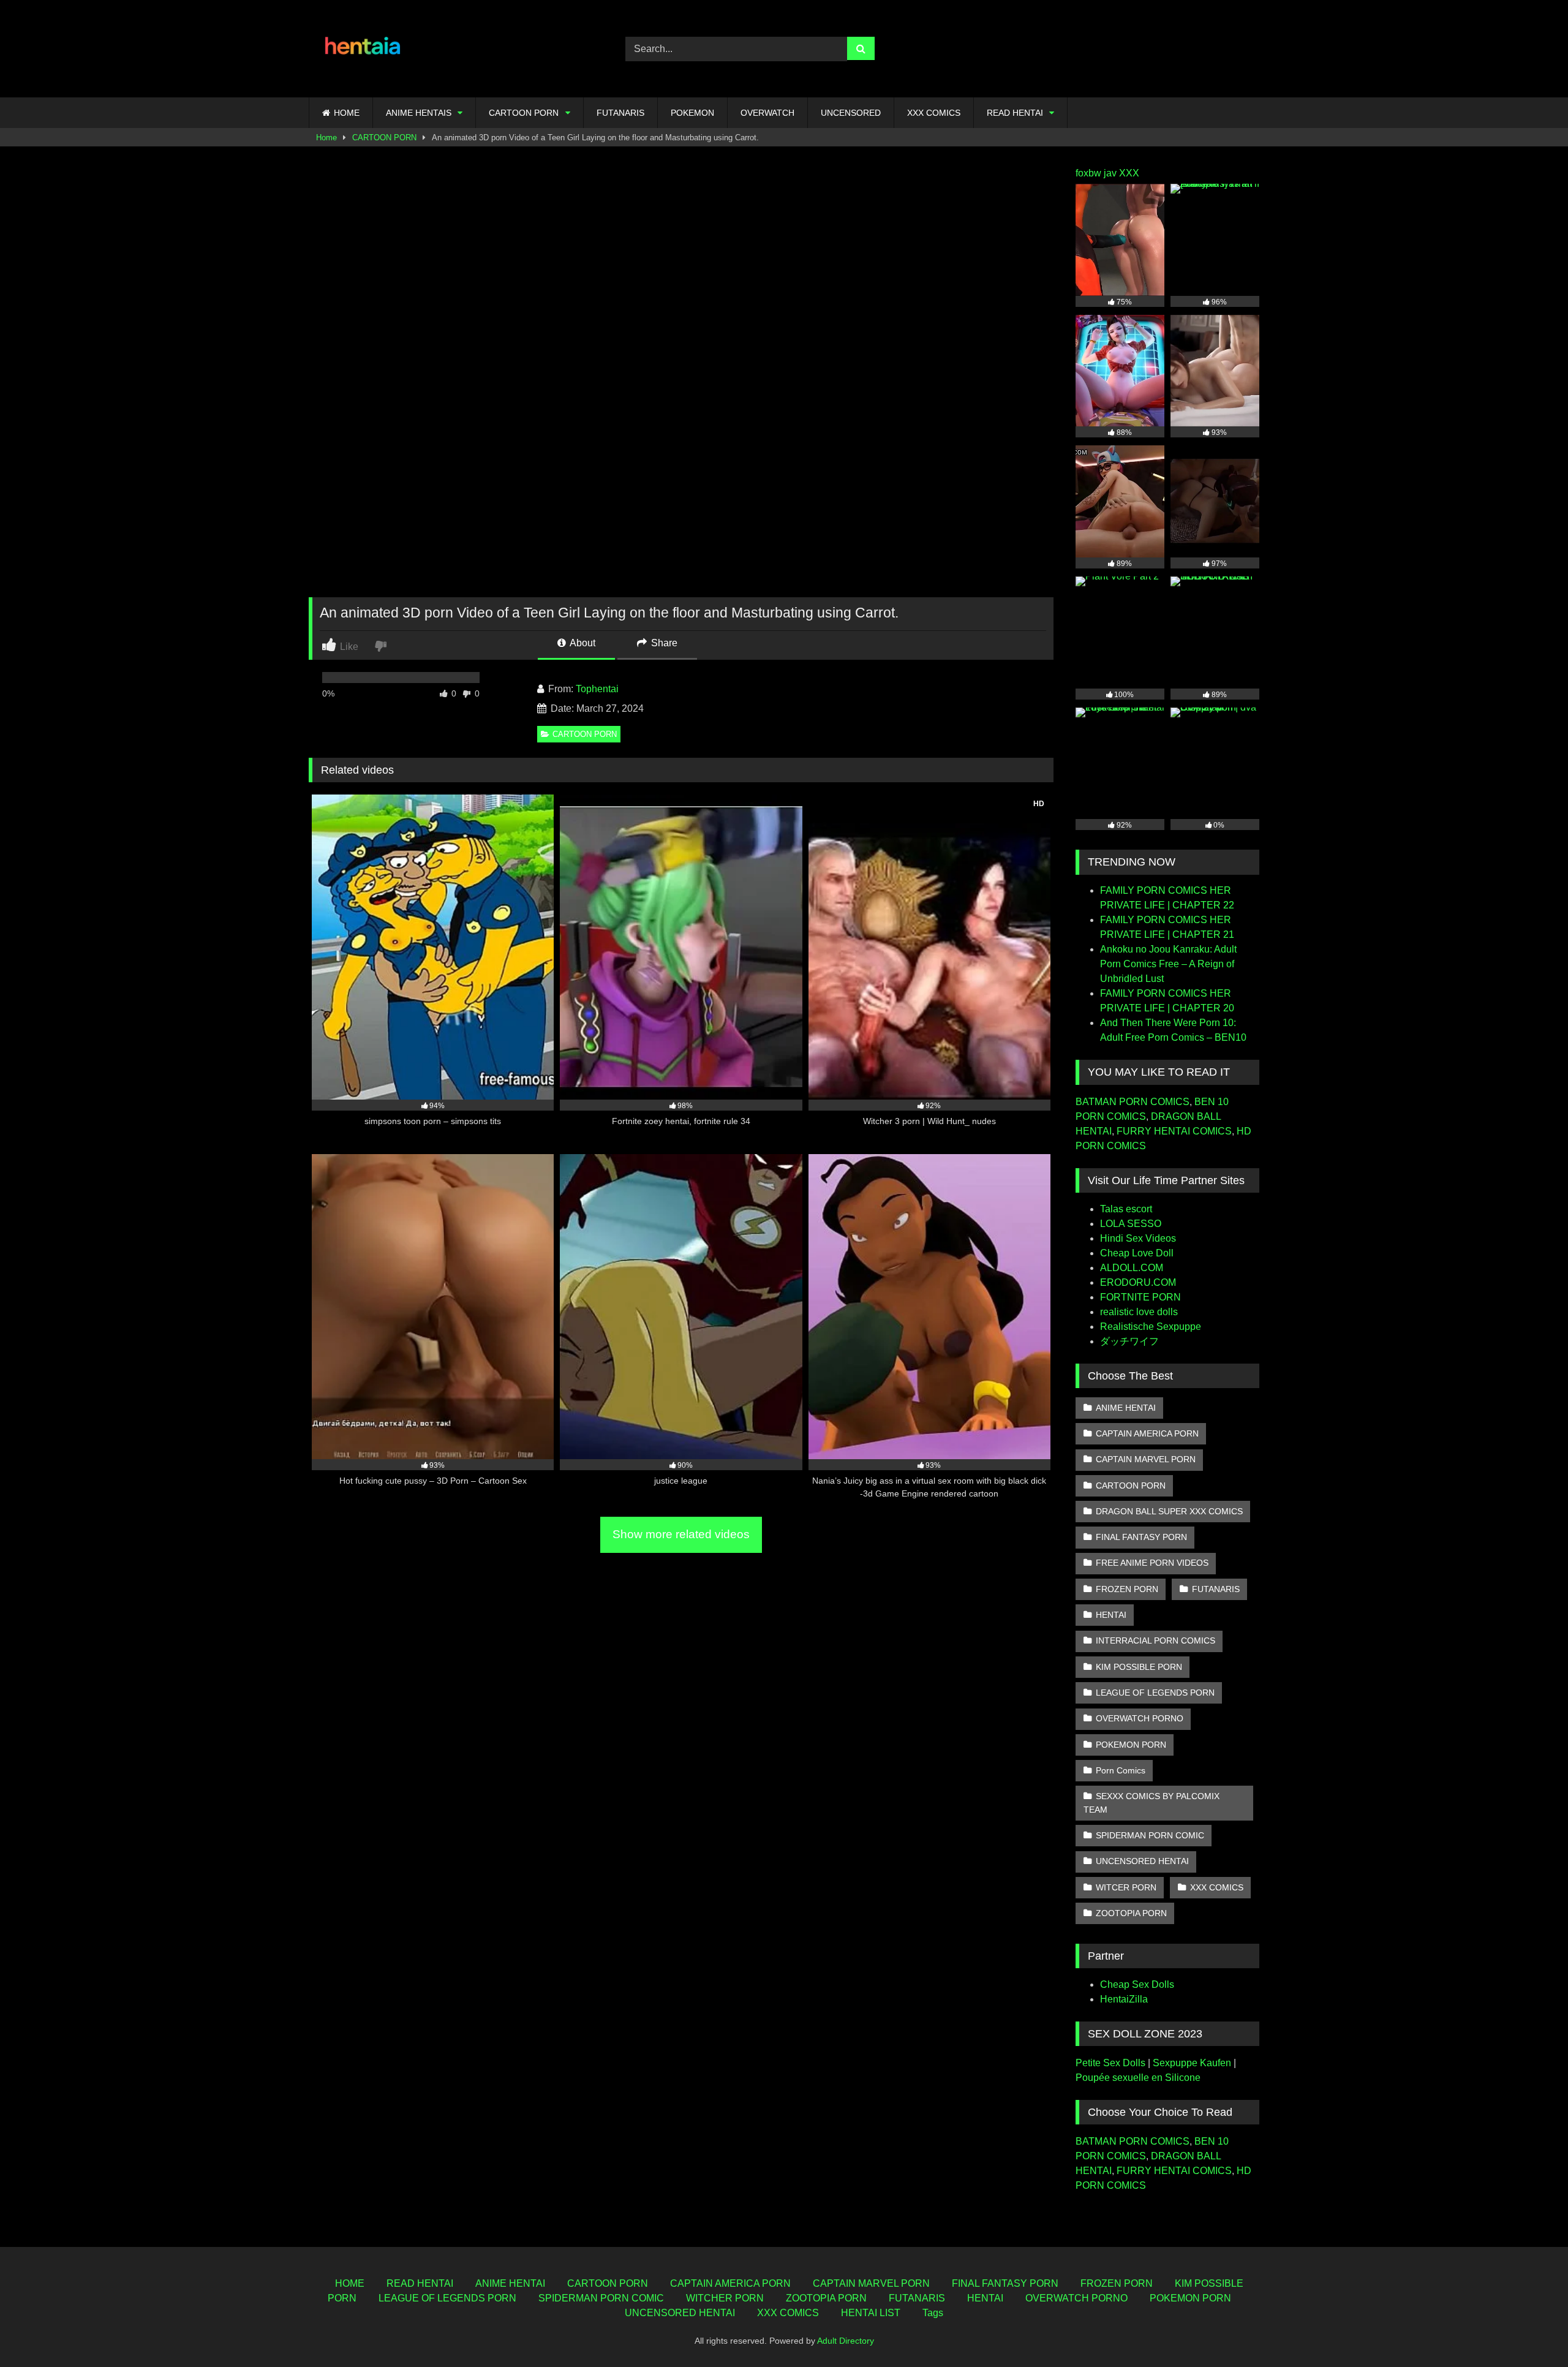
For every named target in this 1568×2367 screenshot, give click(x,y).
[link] (382, 645)
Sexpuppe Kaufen (1192, 2063)
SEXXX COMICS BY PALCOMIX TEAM (1151, 1803)
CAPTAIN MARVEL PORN (1146, 1459)
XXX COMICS (934, 113)
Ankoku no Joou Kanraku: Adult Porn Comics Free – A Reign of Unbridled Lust (1168, 964)
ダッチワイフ (1129, 1341)
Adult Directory (846, 2341)
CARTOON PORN (524, 113)
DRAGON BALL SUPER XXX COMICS (1169, 1511)
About (582, 643)
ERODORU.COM (1138, 1282)
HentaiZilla (1124, 1999)
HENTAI (1111, 1615)
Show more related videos (681, 1534)
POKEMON (692, 113)
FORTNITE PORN (1140, 1297)
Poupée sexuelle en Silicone (1138, 2078)
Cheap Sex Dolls (1137, 1984)
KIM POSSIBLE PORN (1139, 1667)
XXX (1129, 173)
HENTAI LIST (871, 2313)
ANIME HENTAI (1126, 1408)
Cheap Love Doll (1137, 1253)
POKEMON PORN (1131, 1745)
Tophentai (597, 689)
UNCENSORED (851, 113)
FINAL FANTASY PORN (1141, 1537)
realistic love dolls (1139, 1312)
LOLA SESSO (1131, 1224)
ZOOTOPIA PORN (1131, 1913)
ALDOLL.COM (1132, 1268)
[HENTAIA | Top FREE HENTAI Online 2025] (364, 49)
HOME (347, 113)
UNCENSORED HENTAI (1142, 1861)
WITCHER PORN (725, 2298)
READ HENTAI (1015, 113)
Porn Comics (1121, 1770)
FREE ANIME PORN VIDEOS (1152, 1563)
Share (663, 643)
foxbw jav (1096, 173)
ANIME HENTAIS (419, 113)
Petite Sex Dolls (1110, 2063)
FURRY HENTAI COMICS (1174, 1131)
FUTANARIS (620, 113)
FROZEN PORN (1127, 1589)
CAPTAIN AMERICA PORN (1147, 1433)
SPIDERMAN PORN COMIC (1150, 1835)
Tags (933, 2313)
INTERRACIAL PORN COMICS (1155, 1640)
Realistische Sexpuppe (1151, 1327)
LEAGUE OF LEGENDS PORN (1155, 1693)
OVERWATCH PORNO (1140, 1718)
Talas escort (1126, 1209)
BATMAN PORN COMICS (1133, 1102)
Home (326, 138)
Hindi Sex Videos (1138, 1238)
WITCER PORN (1126, 1887)
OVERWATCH (767, 113)
